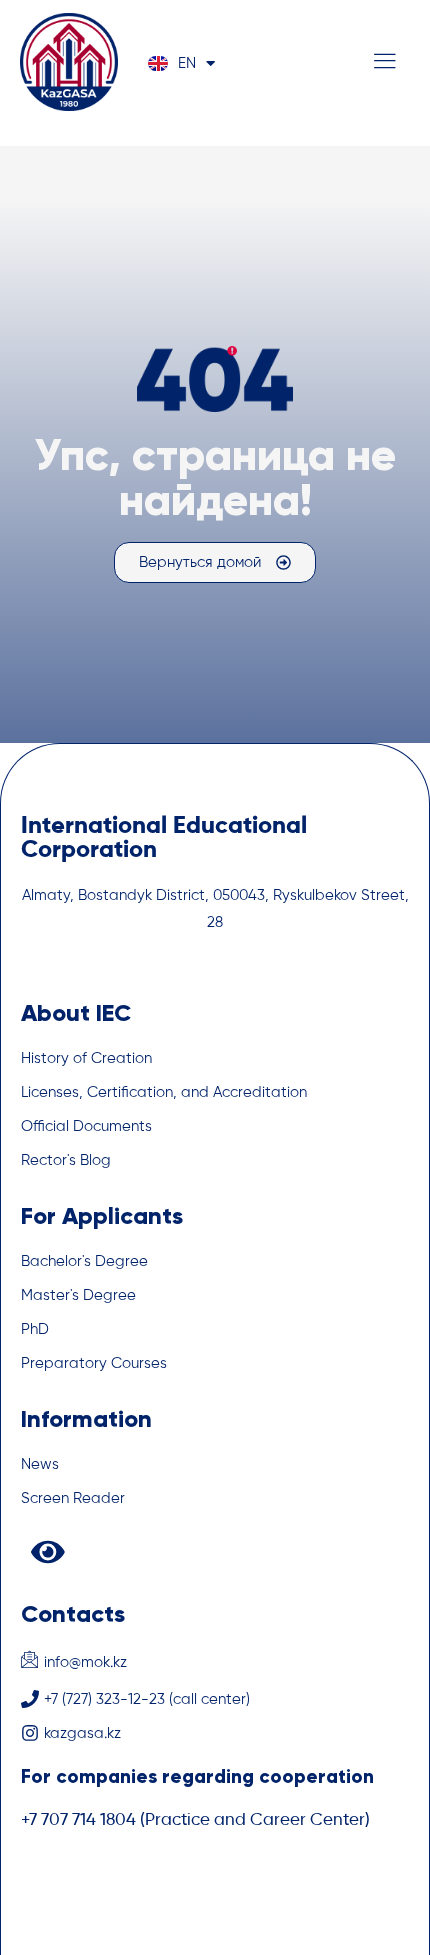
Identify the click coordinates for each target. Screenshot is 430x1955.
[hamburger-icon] (384, 64)
